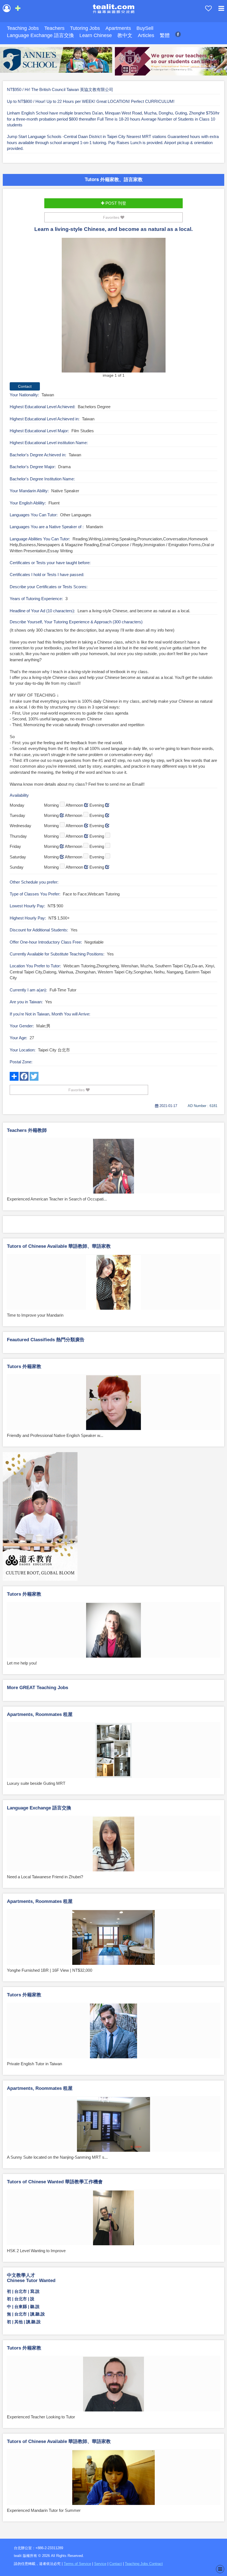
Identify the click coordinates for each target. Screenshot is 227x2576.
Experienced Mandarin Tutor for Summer (44, 2510)
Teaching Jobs (23, 28)
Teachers (54, 28)
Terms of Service (77, 2564)
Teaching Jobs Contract (144, 2564)
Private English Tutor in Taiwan (34, 2064)
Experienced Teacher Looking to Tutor (41, 2417)
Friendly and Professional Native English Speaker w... (55, 1435)
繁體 (165, 35)
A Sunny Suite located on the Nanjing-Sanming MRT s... (57, 2157)
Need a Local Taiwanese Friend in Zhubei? (45, 1877)
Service (100, 2564)
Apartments (118, 28)
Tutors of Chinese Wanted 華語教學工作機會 (55, 2182)
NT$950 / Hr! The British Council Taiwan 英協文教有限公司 (60, 89)
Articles (146, 35)
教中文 (125, 35)
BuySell (145, 28)
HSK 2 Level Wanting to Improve (36, 2251)
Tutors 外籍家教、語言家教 (114, 179)
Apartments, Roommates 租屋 (40, 1714)
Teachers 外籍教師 (27, 1130)
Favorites (112, 217)
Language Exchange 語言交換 (40, 35)
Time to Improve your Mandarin (35, 1315)
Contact (116, 2564)
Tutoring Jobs (85, 28)
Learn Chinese (96, 35)
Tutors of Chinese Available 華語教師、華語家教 (59, 1246)
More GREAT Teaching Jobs (38, 1688)
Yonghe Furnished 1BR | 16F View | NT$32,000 (50, 1970)
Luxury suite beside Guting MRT (36, 1783)
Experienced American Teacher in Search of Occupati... (57, 1199)
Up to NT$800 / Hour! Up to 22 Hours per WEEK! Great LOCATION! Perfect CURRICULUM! (91, 101)
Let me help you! (22, 1663)
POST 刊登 (115, 203)
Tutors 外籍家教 (24, 1367)
